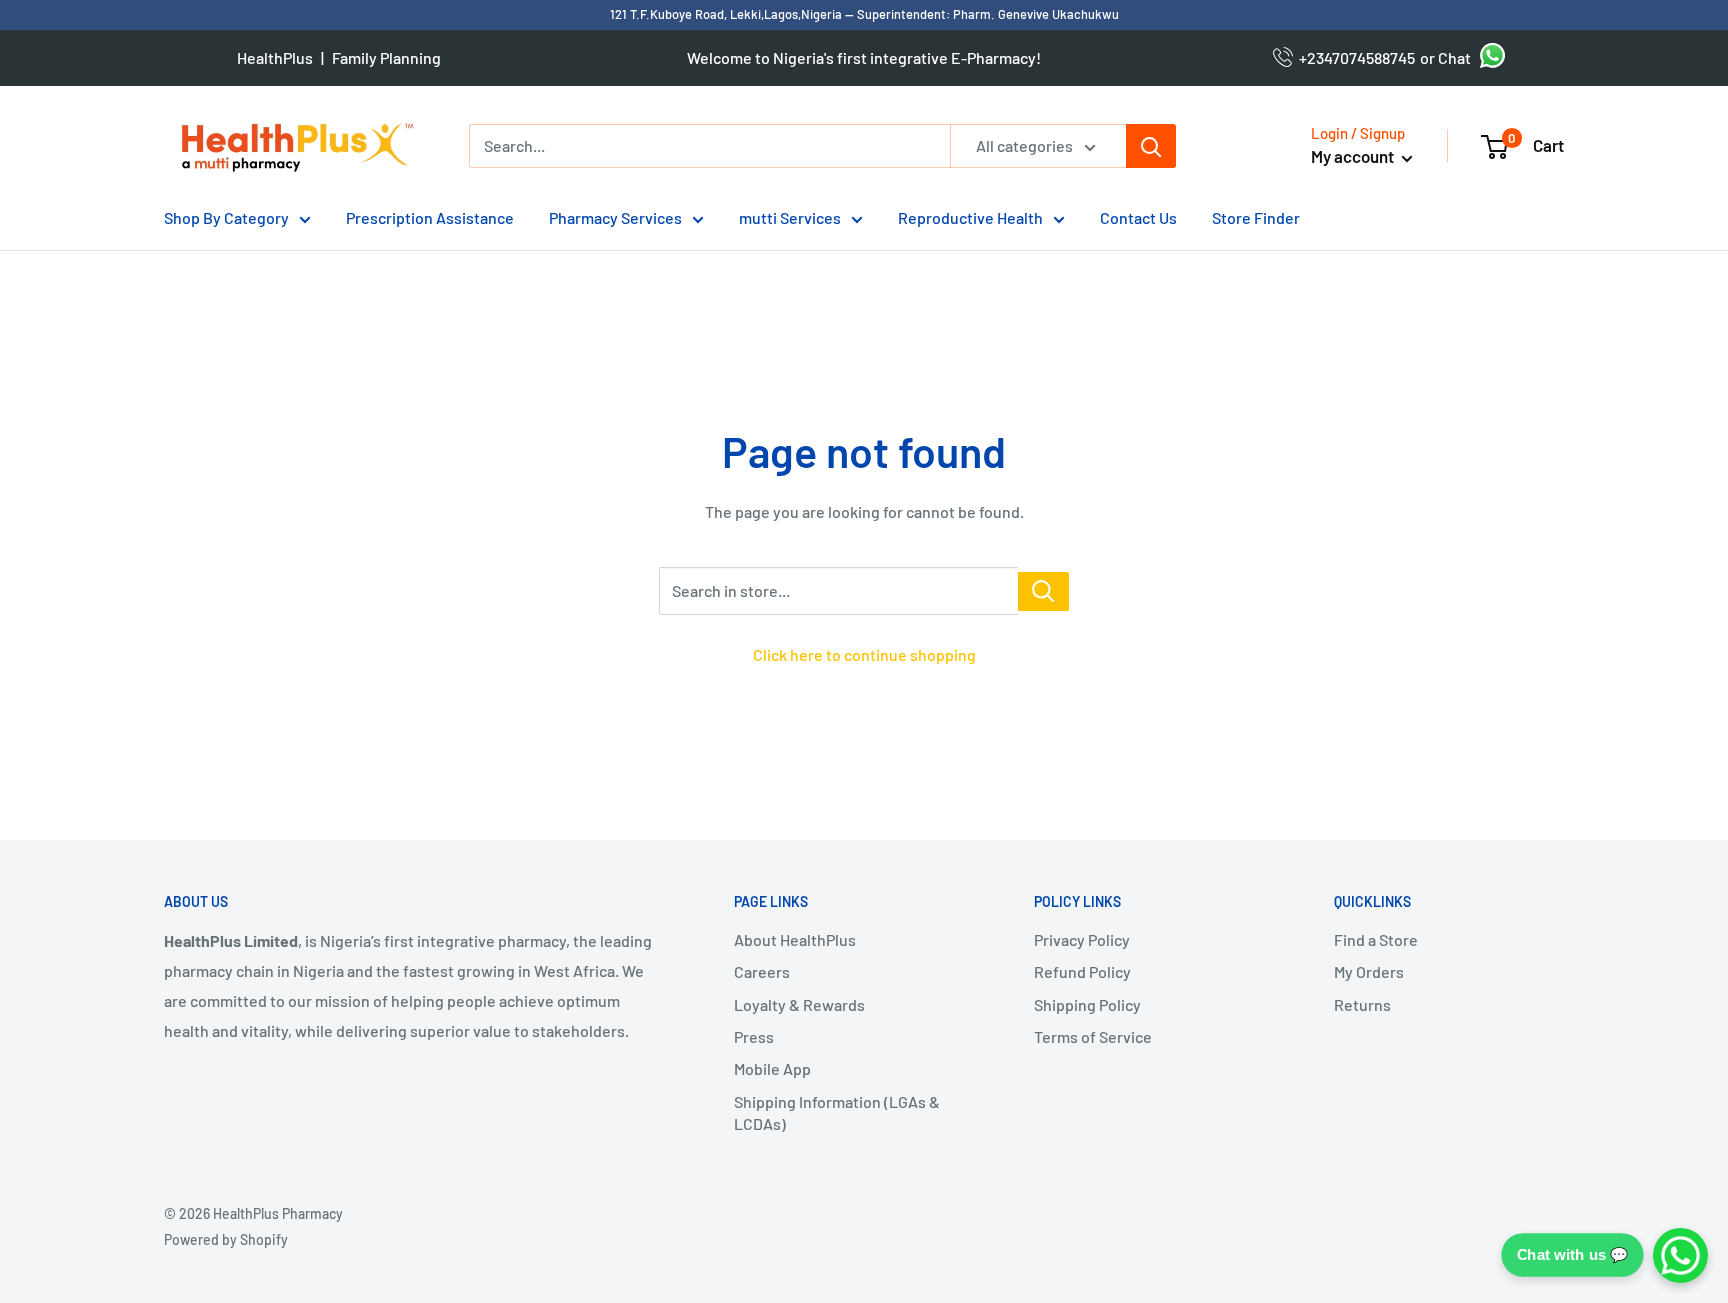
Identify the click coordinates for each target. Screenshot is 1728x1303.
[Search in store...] (1043, 591)
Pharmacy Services (615, 217)
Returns (1362, 1004)
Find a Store (1376, 939)
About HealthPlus (795, 939)
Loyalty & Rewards (799, 1004)
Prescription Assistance (430, 217)
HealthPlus (275, 57)
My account (1354, 156)
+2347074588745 (1354, 57)
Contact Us (1138, 217)
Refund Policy (1082, 971)
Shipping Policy (1087, 1004)
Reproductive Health (970, 217)
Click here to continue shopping (864, 654)
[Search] (1151, 146)
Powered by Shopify (226, 1239)
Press (754, 1036)
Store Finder (1256, 217)
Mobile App (772, 1068)
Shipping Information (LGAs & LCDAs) (837, 1112)
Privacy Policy (1082, 939)
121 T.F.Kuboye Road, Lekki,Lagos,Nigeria (727, 14)
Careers (762, 971)
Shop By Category (226, 217)
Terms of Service (1093, 1036)
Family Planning (386, 57)
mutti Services (790, 217)
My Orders (1369, 971)
